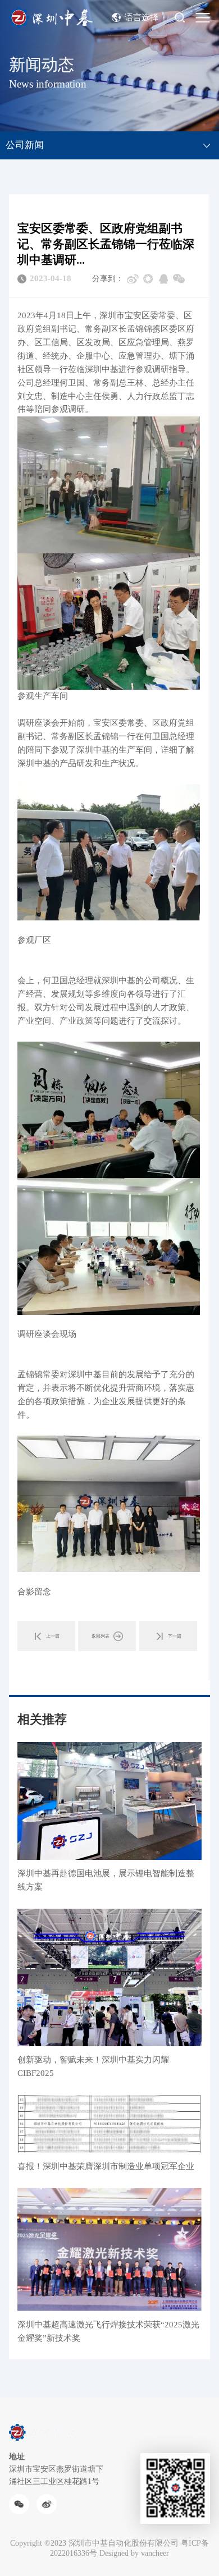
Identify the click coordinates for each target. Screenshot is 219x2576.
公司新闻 (25, 145)
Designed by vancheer (134, 2553)
